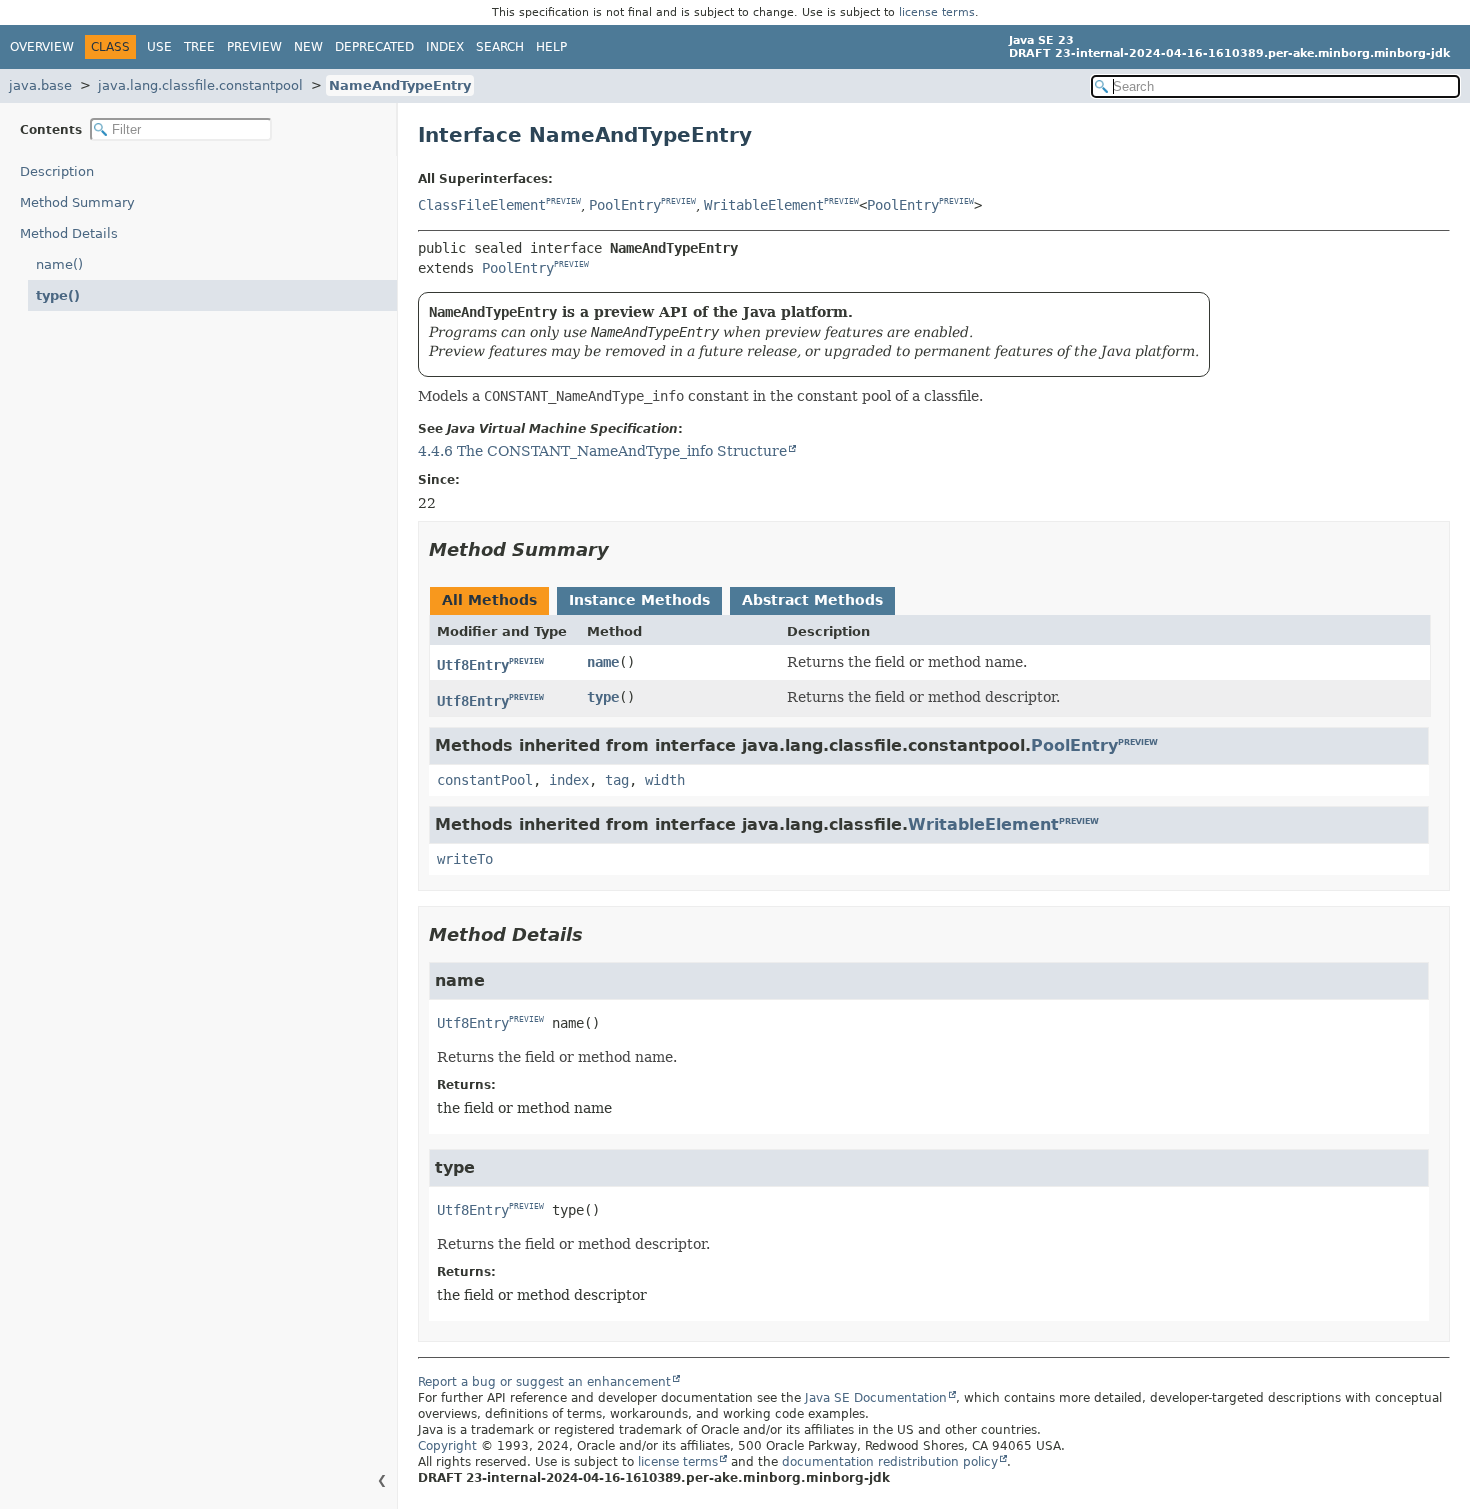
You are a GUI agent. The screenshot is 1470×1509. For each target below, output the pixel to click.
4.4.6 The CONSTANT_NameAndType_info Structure (602, 451)
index (569, 780)
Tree (199, 47)
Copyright (447, 1446)
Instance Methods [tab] (639, 600)
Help (551, 47)
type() (58, 295)
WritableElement (764, 205)
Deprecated (374, 47)
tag (617, 780)
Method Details (69, 233)
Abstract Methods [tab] (812, 600)
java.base (40, 85)
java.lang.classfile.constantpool (200, 85)
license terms (937, 12)
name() (59, 264)
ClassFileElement (482, 205)
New (308, 47)
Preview (254, 47)
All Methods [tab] (489, 600)
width (665, 780)
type (603, 697)
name (603, 662)
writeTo (465, 859)
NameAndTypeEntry (400, 85)
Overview (42, 47)
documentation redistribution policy (890, 1462)
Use (159, 47)
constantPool (485, 780)
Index (445, 47)
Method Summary (77, 202)
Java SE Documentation (876, 1398)
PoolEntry (625, 205)
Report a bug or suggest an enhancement (544, 1382)
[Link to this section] (623, 549)
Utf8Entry (473, 665)
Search (500, 47)
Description (57, 171)
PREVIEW (563, 202)
